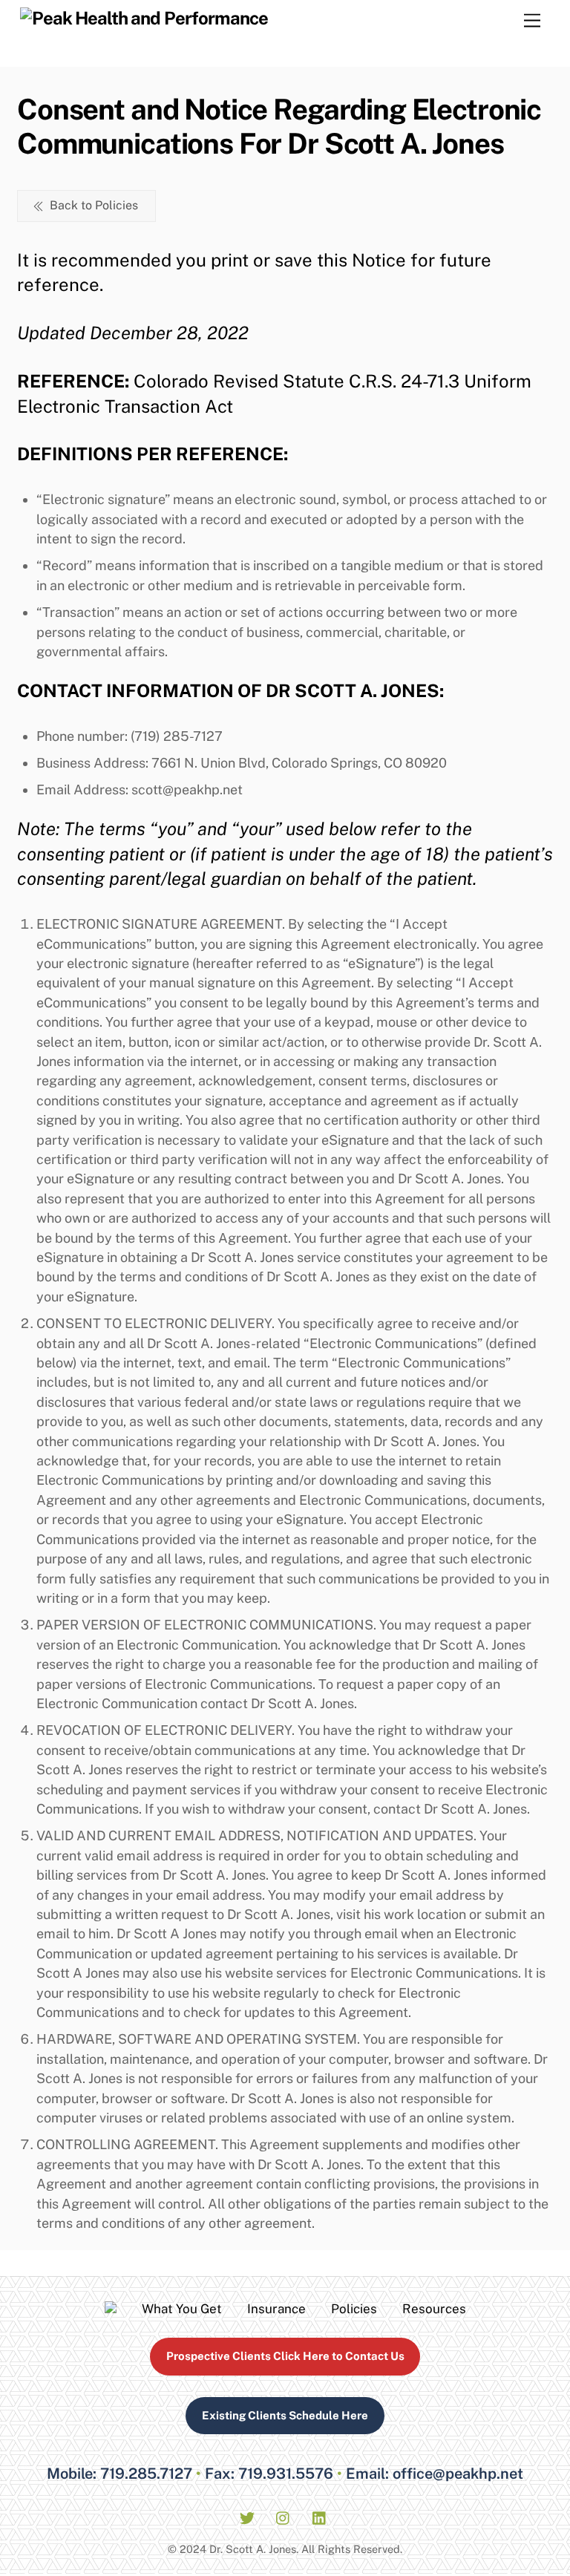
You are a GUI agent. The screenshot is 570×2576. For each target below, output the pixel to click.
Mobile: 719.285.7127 (119, 2474)
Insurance (276, 2309)
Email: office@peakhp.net (435, 2474)
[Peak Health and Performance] (144, 18)
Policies (354, 2309)
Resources (434, 2309)
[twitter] (247, 2516)
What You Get (182, 2309)
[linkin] (320, 2516)
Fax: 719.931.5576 (269, 2474)
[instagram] (284, 2516)
